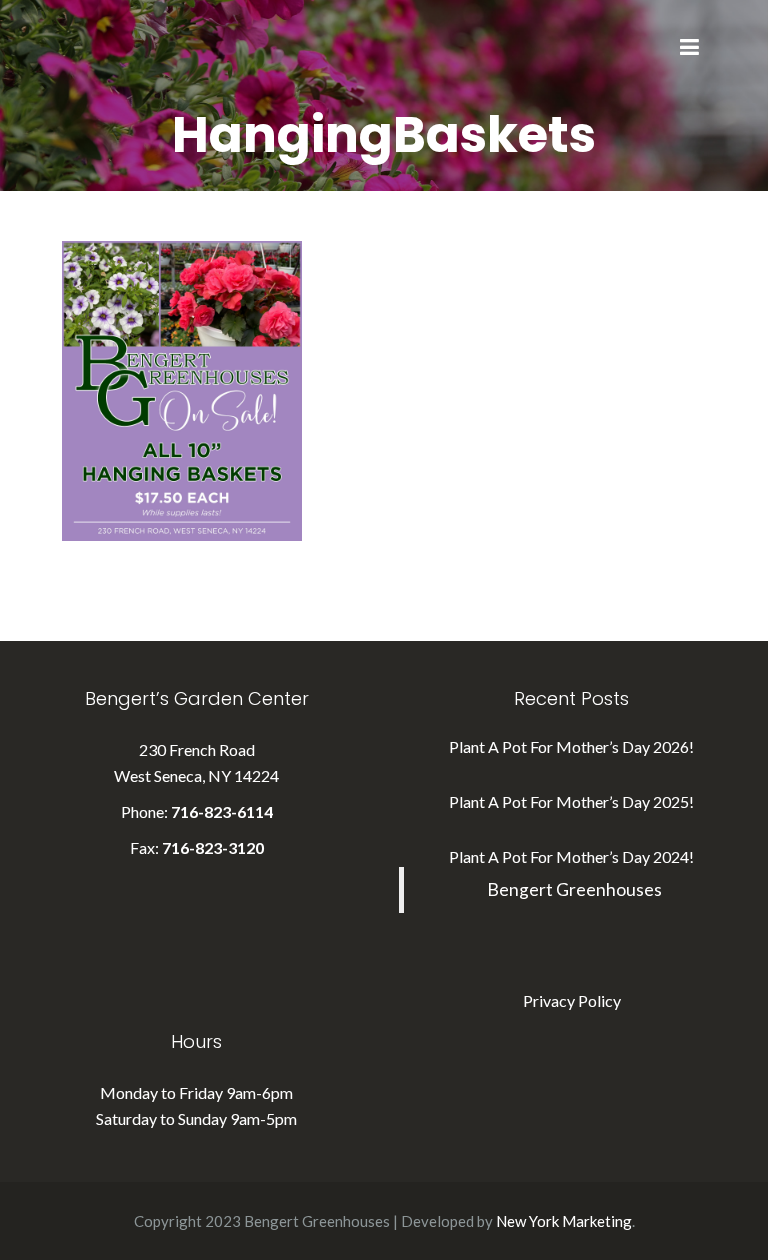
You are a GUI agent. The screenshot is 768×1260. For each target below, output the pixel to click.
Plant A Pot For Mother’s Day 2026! (571, 746)
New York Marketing (564, 1221)
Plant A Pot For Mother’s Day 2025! (571, 801)
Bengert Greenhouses (574, 889)
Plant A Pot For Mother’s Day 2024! (571, 856)
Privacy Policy (572, 1000)
